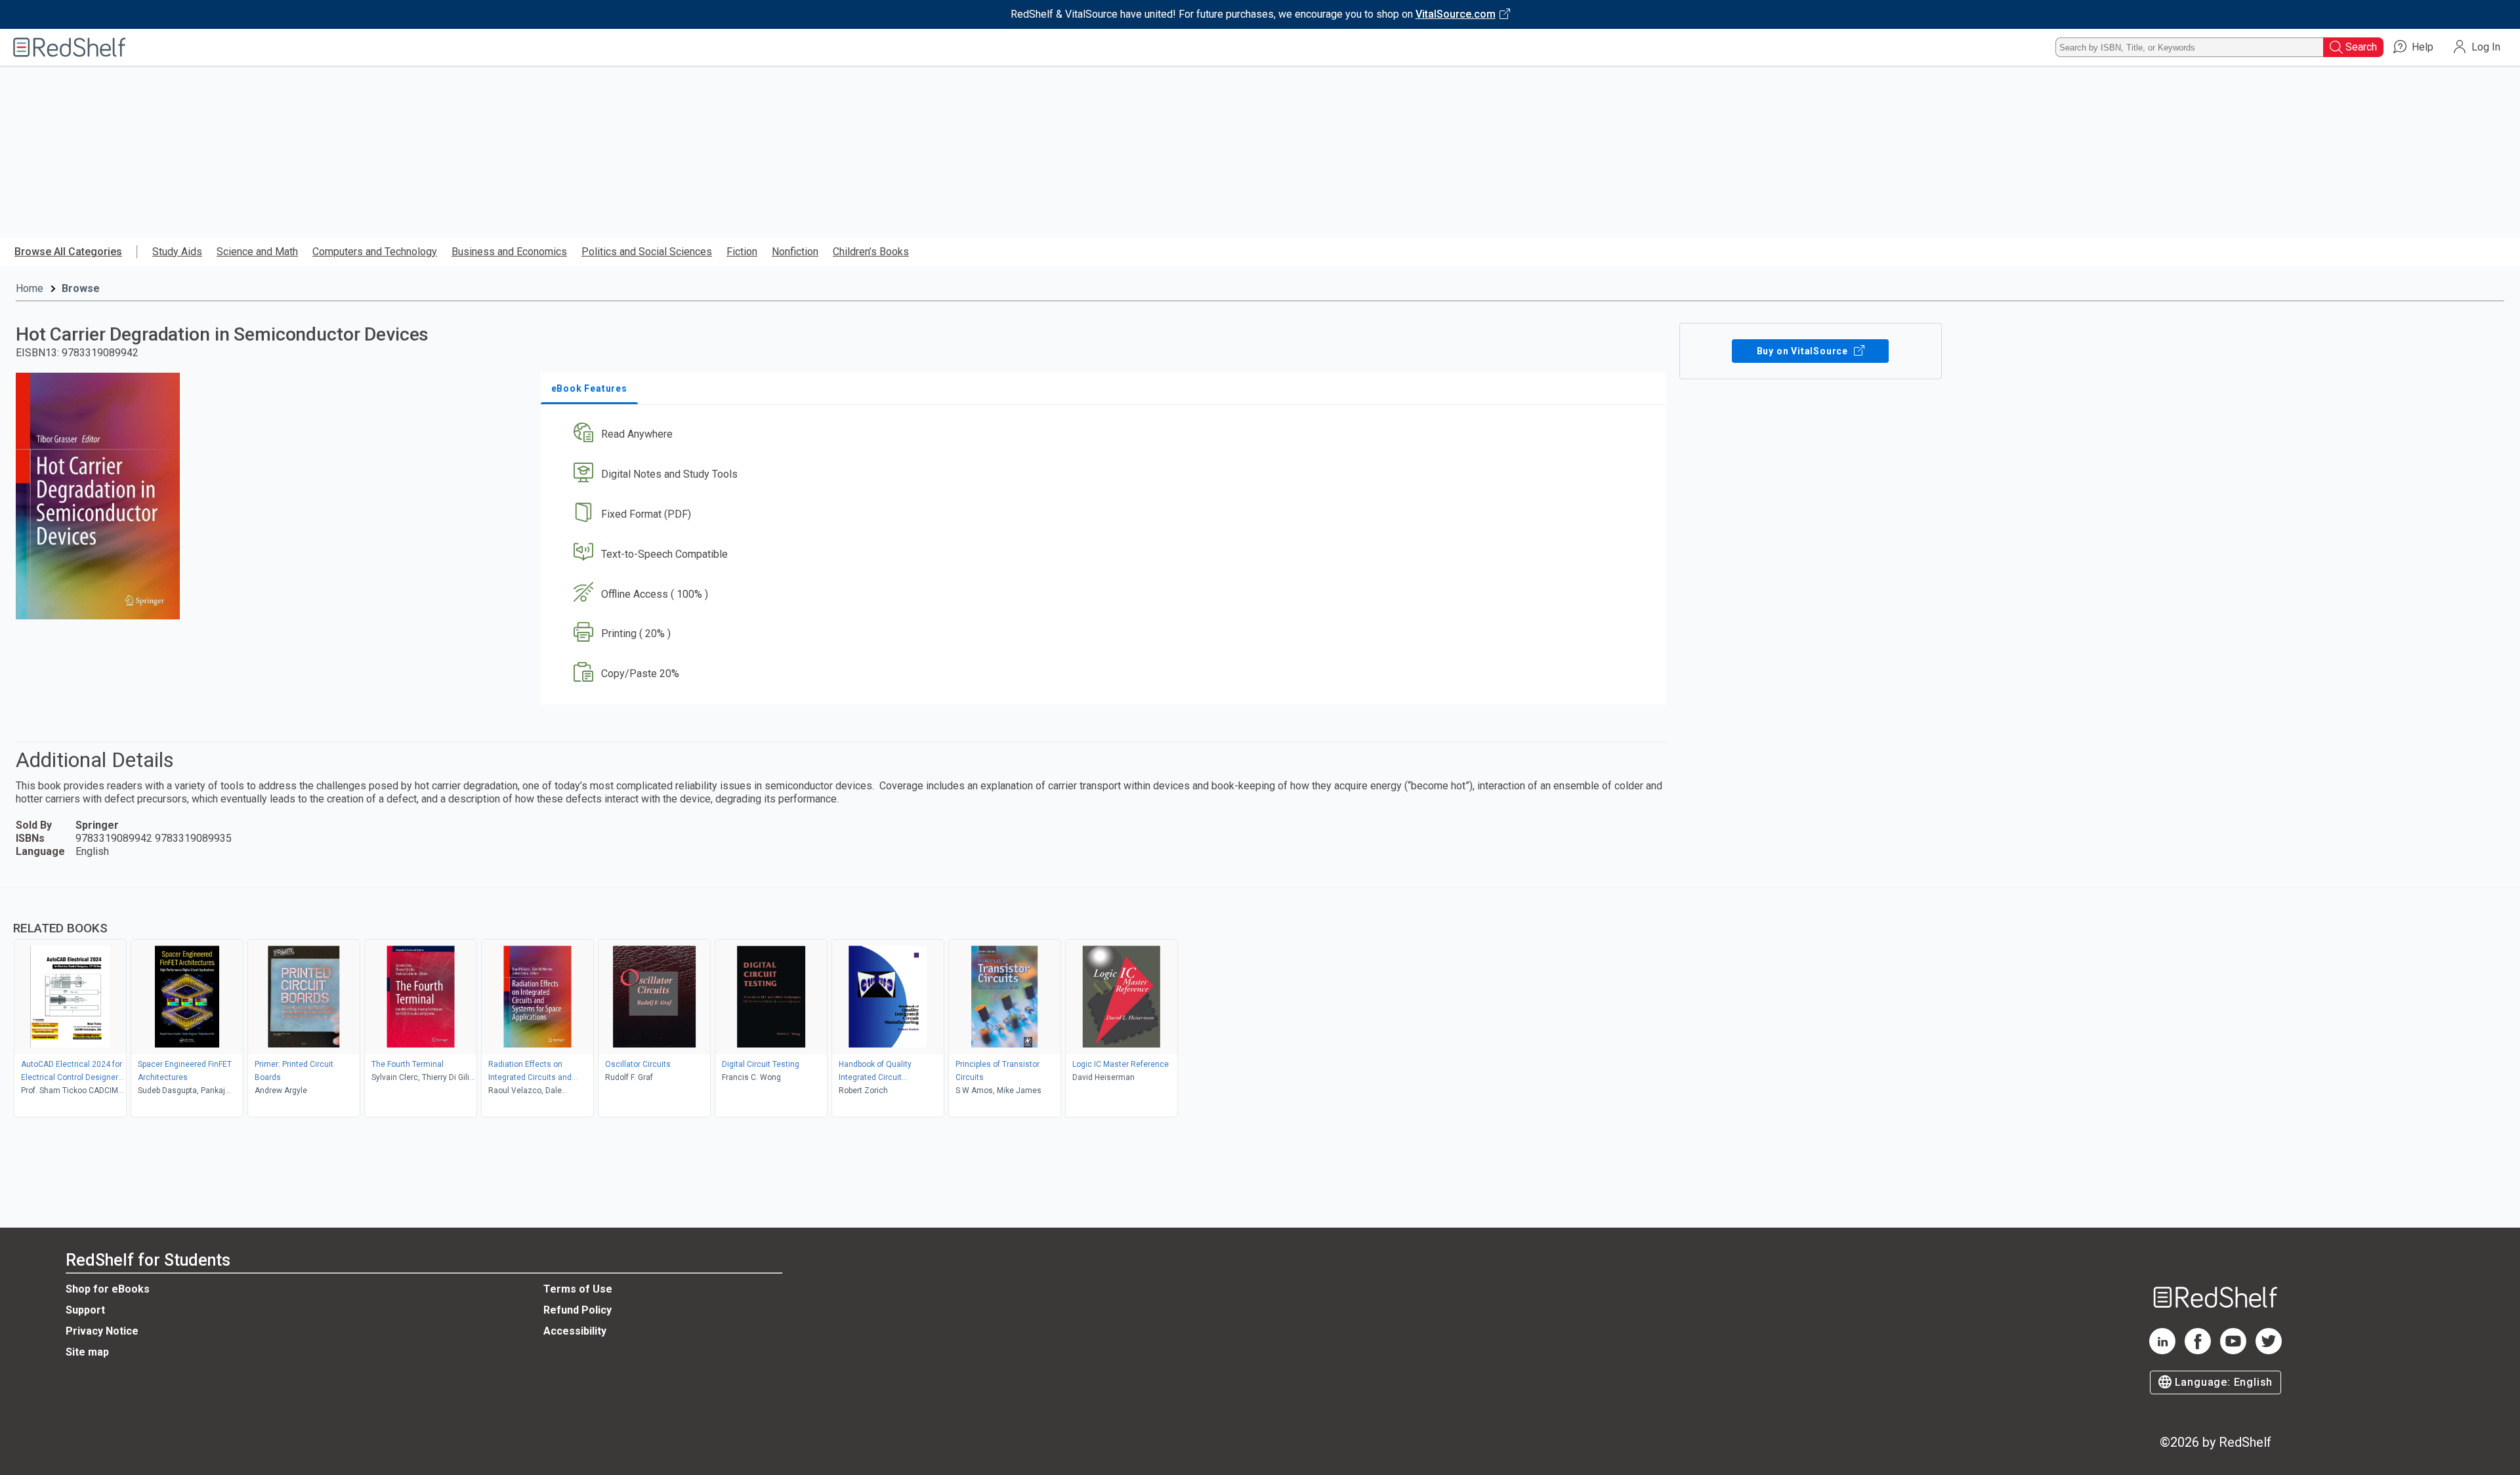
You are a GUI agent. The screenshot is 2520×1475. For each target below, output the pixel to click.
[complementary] (1260, 1004)
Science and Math (257, 252)
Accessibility (575, 1331)
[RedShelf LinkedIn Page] (2162, 1351)
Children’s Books (871, 252)
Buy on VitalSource (1804, 351)
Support (85, 1310)
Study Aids (177, 252)
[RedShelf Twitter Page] (2269, 1351)
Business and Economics (509, 252)
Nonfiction (795, 252)
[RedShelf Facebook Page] (2198, 1351)
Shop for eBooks (108, 1289)
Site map (87, 1352)
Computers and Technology (375, 252)
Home (30, 288)
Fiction (742, 252)
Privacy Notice (102, 1331)
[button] (1106, 435)
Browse (81, 288)
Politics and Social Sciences (647, 252)
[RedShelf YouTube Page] (2233, 1351)
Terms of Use (578, 1289)
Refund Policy (577, 1310)
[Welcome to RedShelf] (70, 47)
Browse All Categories (68, 252)
